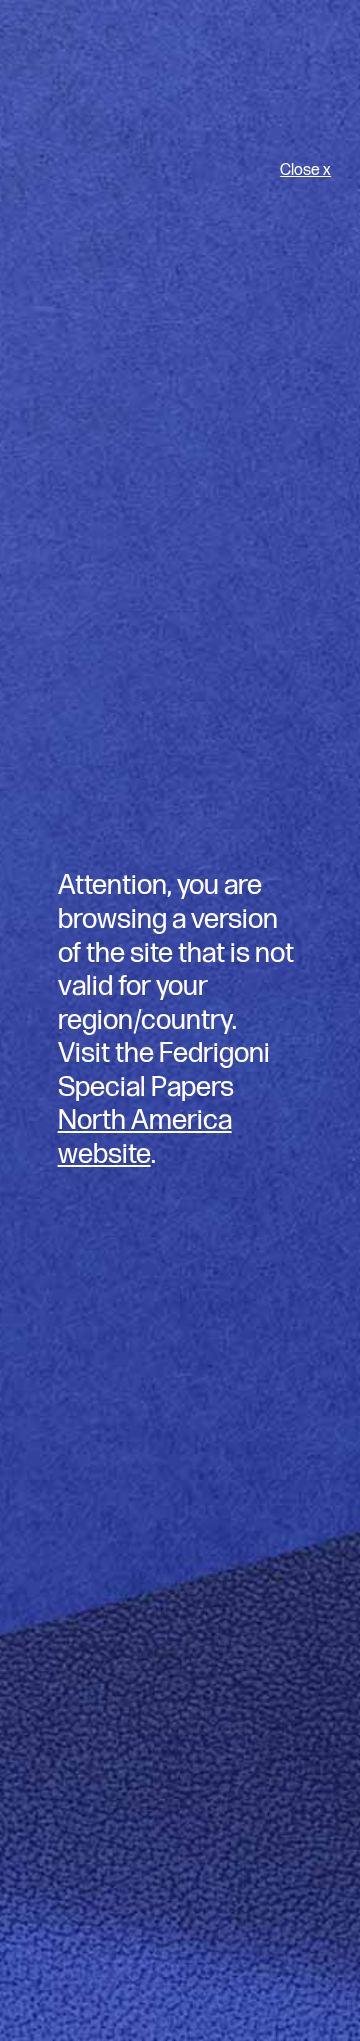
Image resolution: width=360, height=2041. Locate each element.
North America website (145, 1137)
